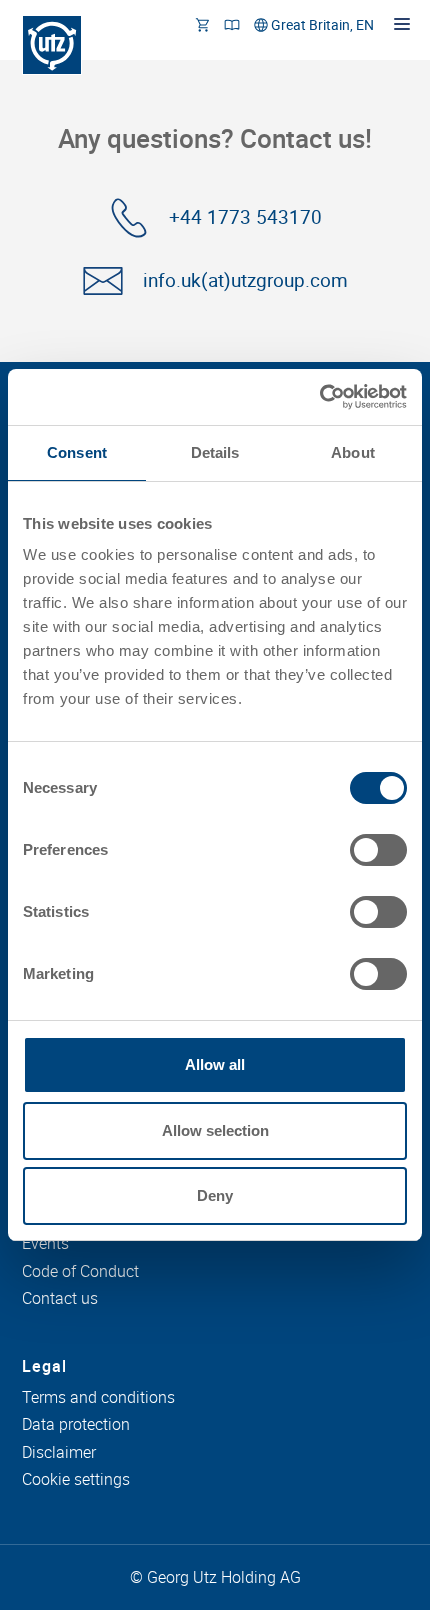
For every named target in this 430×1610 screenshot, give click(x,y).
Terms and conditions (98, 1398)
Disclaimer (59, 1453)
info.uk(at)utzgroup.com (245, 280)
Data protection (76, 1425)
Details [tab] (215, 452)
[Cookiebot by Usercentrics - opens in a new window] (319, 397)
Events (45, 1244)
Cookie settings (76, 1480)
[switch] (378, 850)
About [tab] (353, 452)
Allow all (215, 1064)
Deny (215, 1195)
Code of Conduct (80, 1272)
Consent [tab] (77, 452)
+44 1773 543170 (245, 217)
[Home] (52, 45)
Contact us (60, 1299)
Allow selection (215, 1130)
